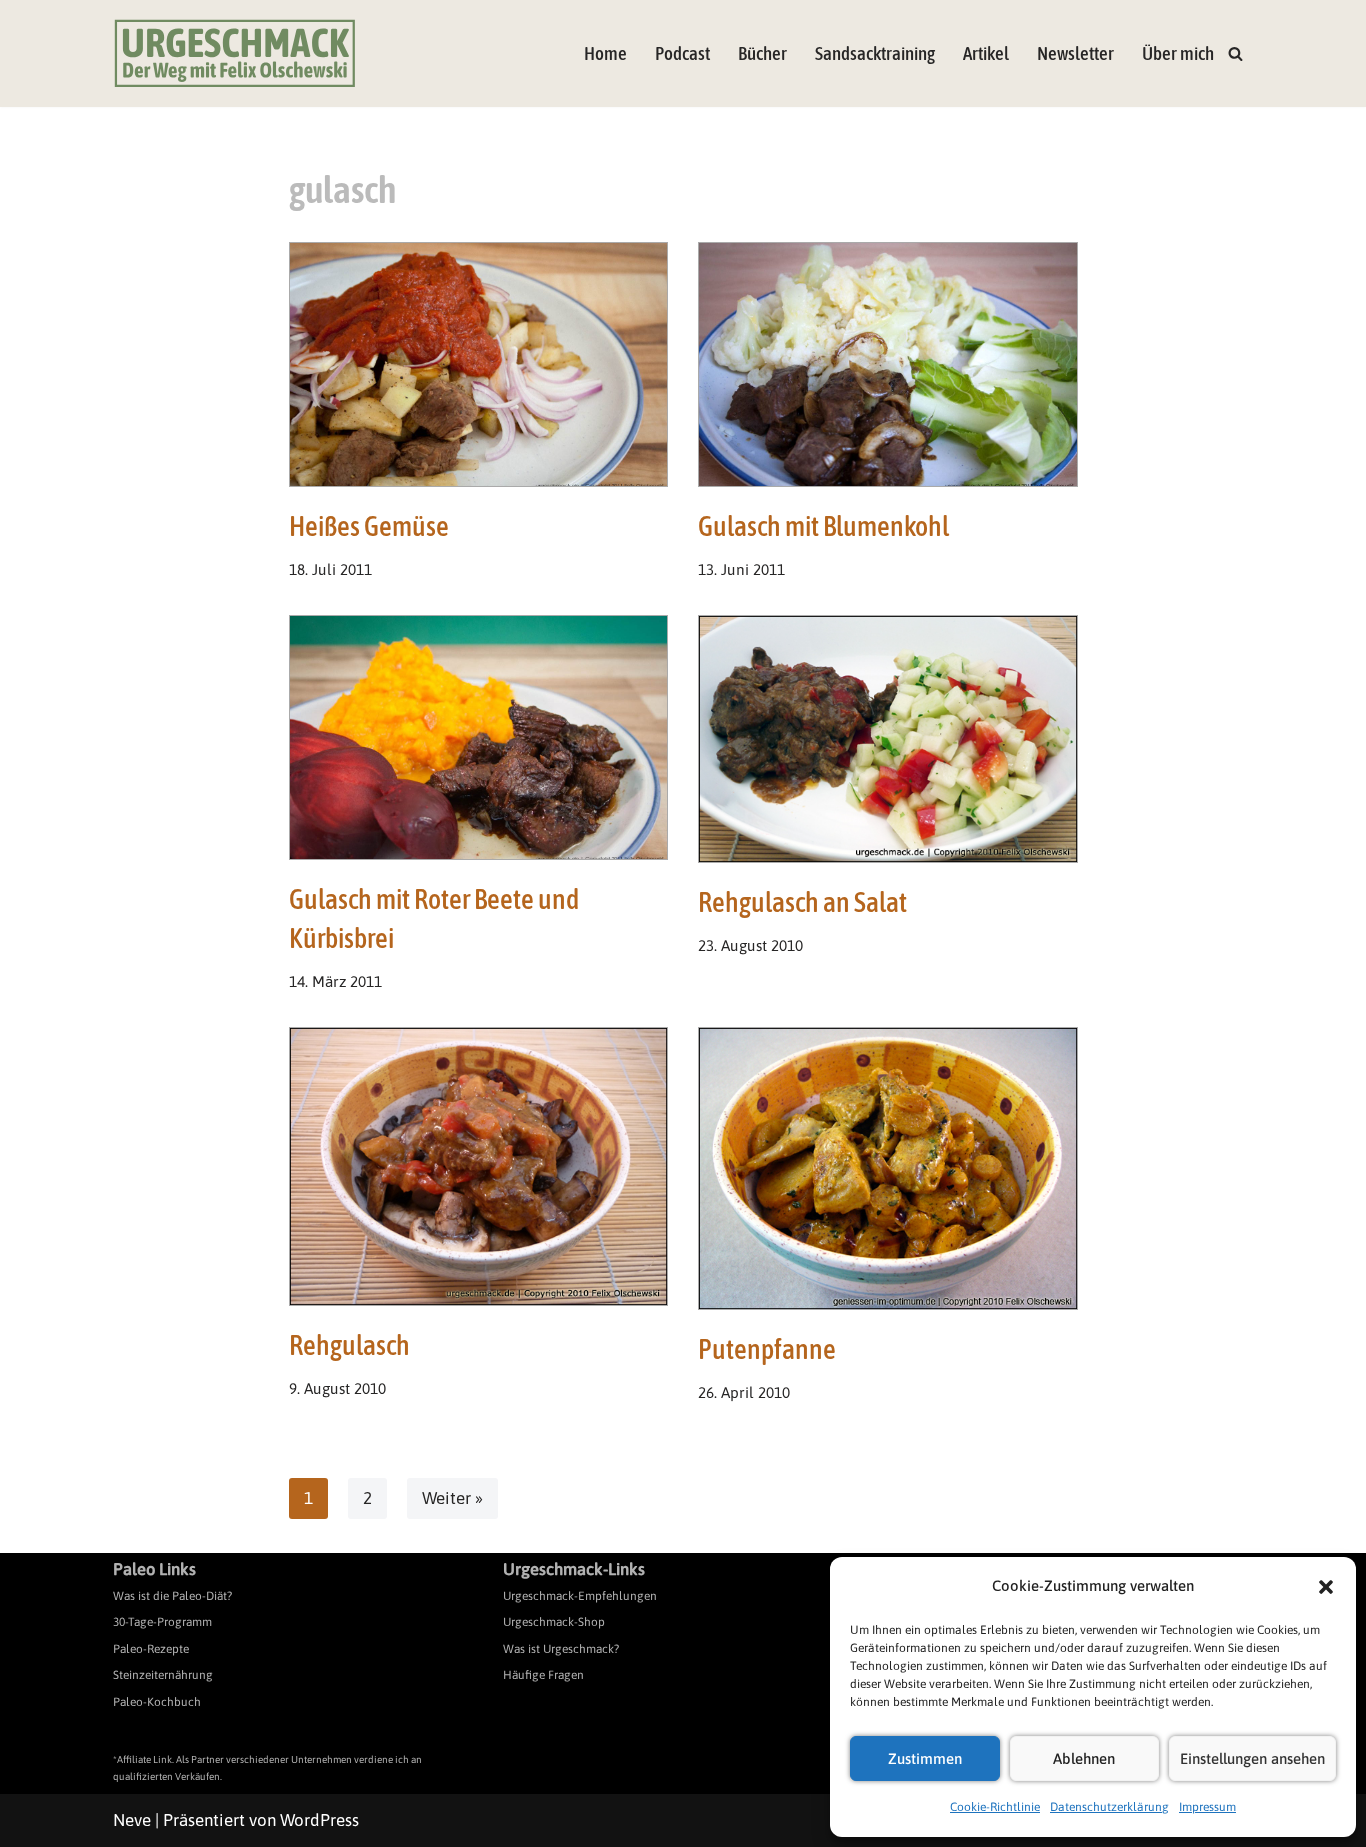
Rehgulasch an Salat (802, 902)
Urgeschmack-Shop (554, 1622)
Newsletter (1075, 53)
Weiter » (452, 1498)
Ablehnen (1084, 1758)
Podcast (682, 53)
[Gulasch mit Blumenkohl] (888, 364)
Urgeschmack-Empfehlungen (580, 1596)
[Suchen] (1235, 53)
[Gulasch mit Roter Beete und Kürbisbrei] (479, 737)
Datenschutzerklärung (1109, 1807)
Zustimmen (925, 1758)
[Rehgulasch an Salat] (888, 739)
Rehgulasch (349, 1345)
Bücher (762, 53)
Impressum (1207, 1807)
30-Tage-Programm (162, 1622)
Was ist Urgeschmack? (561, 1649)
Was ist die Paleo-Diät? (172, 1596)
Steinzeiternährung (163, 1675)
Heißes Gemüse (369, 526)
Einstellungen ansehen (1252, 1758)
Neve (132, 1820)
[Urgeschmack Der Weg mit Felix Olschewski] (235, 53)
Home (605, 53)
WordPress (319, 1820)
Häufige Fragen (543, 1675)
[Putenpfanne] (888, 1168)
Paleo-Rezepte (151, 1649)
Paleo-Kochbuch (157, 1702)
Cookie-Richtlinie (995, 1807)
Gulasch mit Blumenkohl (823, 526)
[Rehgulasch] (479, 1166)
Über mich (1178, 53)
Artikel (986, 53)
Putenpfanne (767, 1349)
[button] (1326, 1587)
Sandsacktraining (875, 53)
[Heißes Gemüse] (479, 364)
